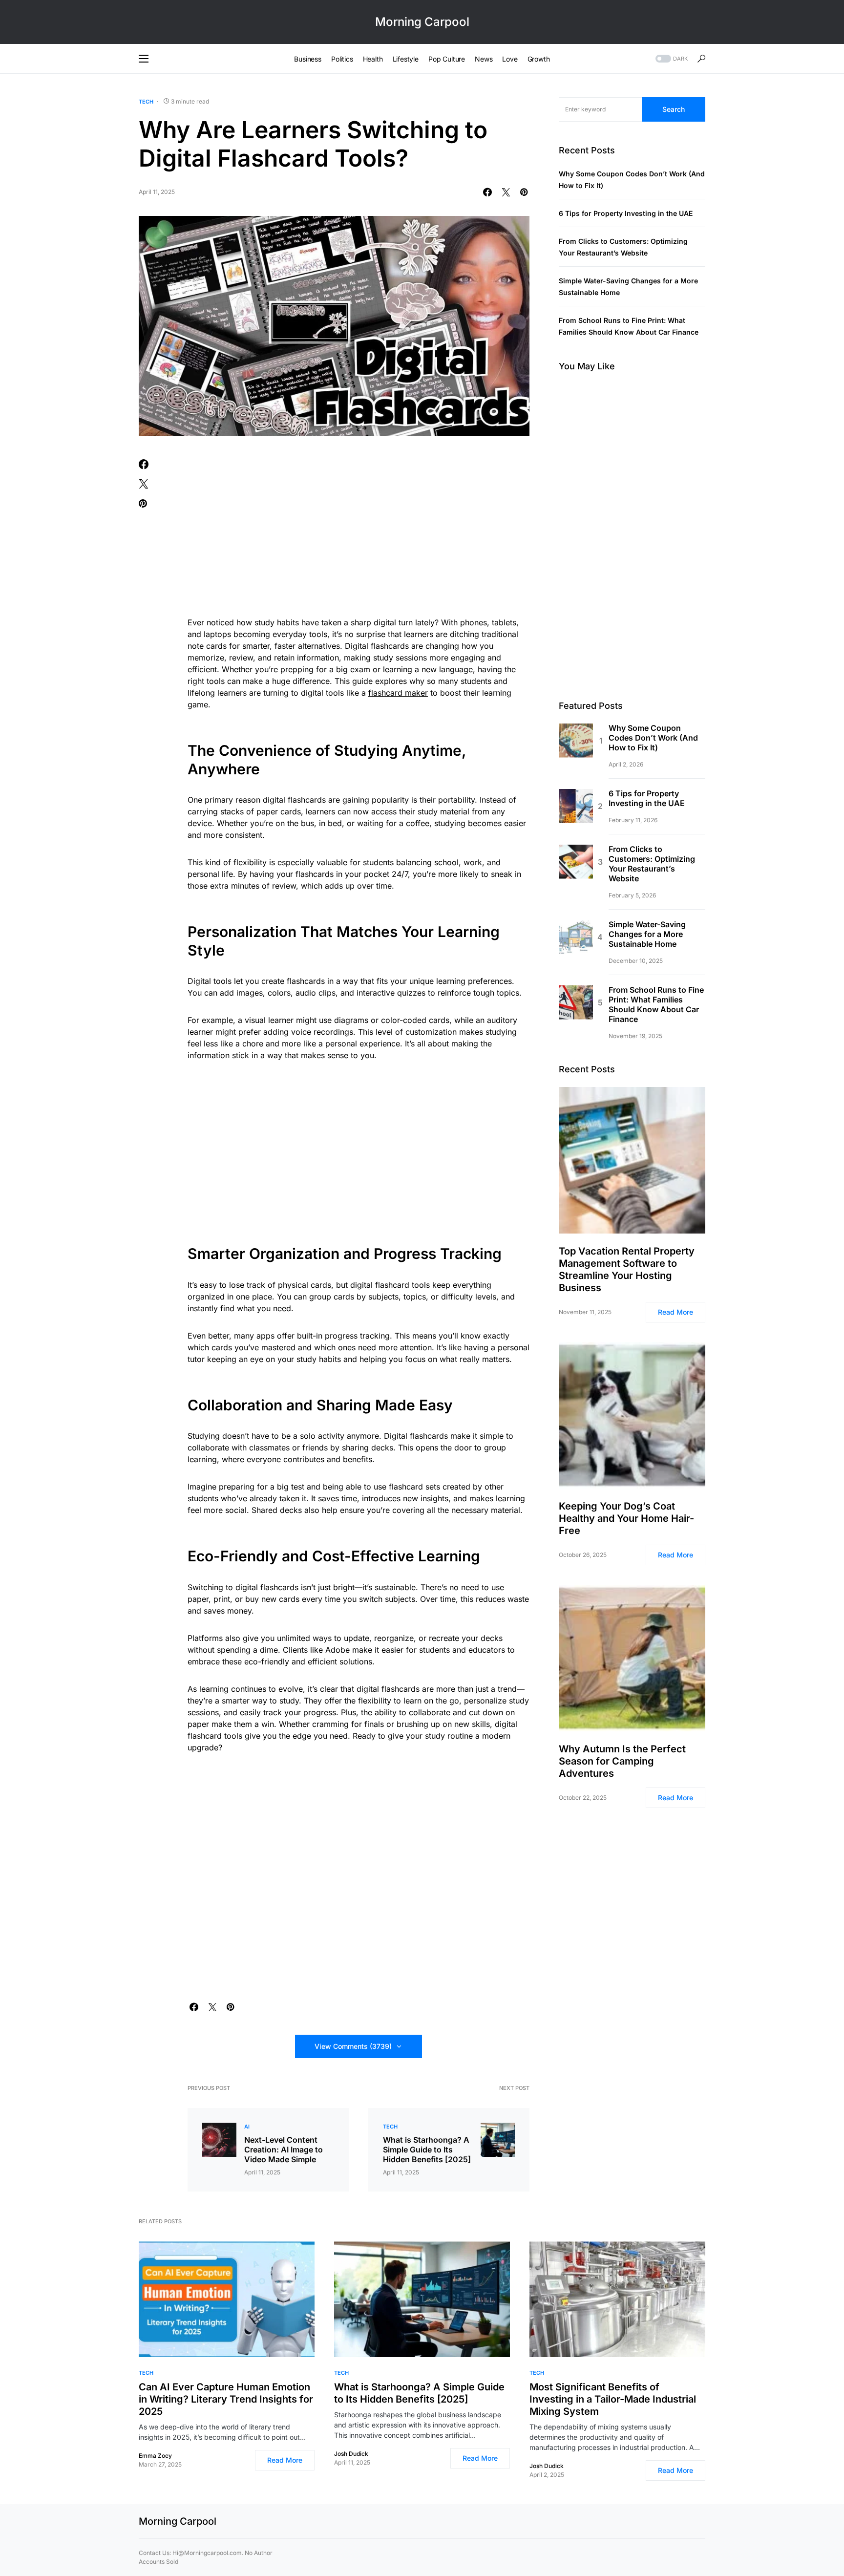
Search (674, 109)
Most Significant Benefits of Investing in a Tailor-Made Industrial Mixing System (613, 2399)
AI (247, 2127)
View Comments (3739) (353, 2046)
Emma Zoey (155, 2456)
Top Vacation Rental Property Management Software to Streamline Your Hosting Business (627, 1269)
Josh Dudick (351, 2454)
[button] (144, 59)
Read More (675, 1312)
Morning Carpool (422, 22)
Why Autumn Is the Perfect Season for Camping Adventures (622, 1761)
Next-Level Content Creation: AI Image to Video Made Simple (284, 2150)
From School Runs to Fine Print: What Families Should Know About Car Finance (656, 1005)
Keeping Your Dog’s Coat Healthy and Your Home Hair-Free (626, 1518)
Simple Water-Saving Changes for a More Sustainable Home (647, 935)
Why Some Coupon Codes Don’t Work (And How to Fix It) (653, 738)
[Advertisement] (359, 532)
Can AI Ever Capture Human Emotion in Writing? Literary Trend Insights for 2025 (226, 2399)
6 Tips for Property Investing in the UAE (626, 214)
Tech (146, 102)
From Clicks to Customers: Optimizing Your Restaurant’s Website (652, 864)
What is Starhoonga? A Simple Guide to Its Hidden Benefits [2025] (427, 2150)
